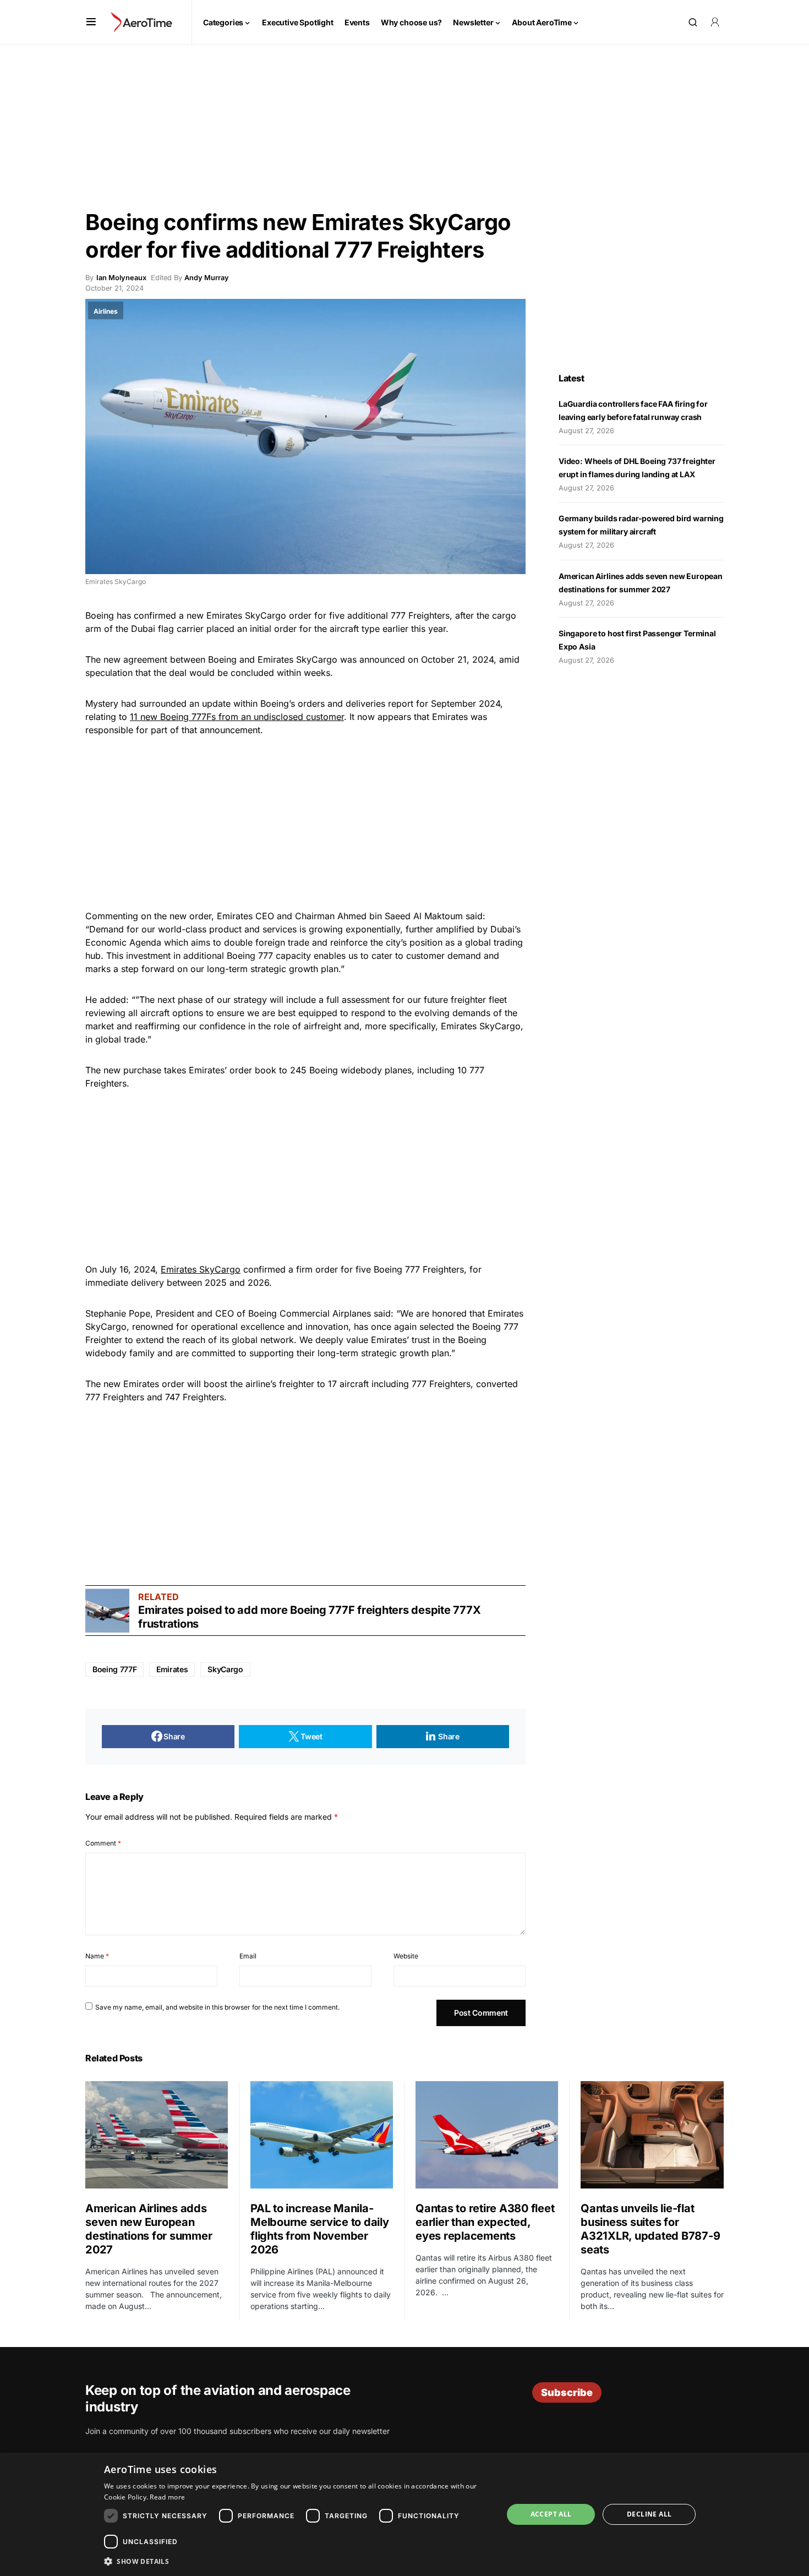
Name (97, 1956)
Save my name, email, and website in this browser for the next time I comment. (217, 2007)
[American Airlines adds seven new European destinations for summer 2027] (157, 2135)
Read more (167, 2497)
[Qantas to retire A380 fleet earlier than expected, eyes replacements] (487, 2135)
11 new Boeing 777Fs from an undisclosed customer (237, 717)
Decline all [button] (649, 2514)
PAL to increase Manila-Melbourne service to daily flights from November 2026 (320, 2229)
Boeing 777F (114, 1669)
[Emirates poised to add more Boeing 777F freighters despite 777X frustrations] (107, 1611)
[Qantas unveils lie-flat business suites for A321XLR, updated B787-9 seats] (652, 2135)
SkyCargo (225, 1669)
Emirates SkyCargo (201, 1269)
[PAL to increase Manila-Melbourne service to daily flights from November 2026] (322, 2135)
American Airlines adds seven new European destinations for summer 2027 (149, 2229)
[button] (91, 22)
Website (406, 1956)
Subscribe (567, 2392)
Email (248, 1956)
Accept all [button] (551, 2514)
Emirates (172, 1669)
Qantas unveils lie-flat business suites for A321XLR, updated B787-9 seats (650, 2229)
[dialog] (404, 2514)
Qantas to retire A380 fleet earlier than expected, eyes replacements (485, 2222)
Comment (103, 1843)
